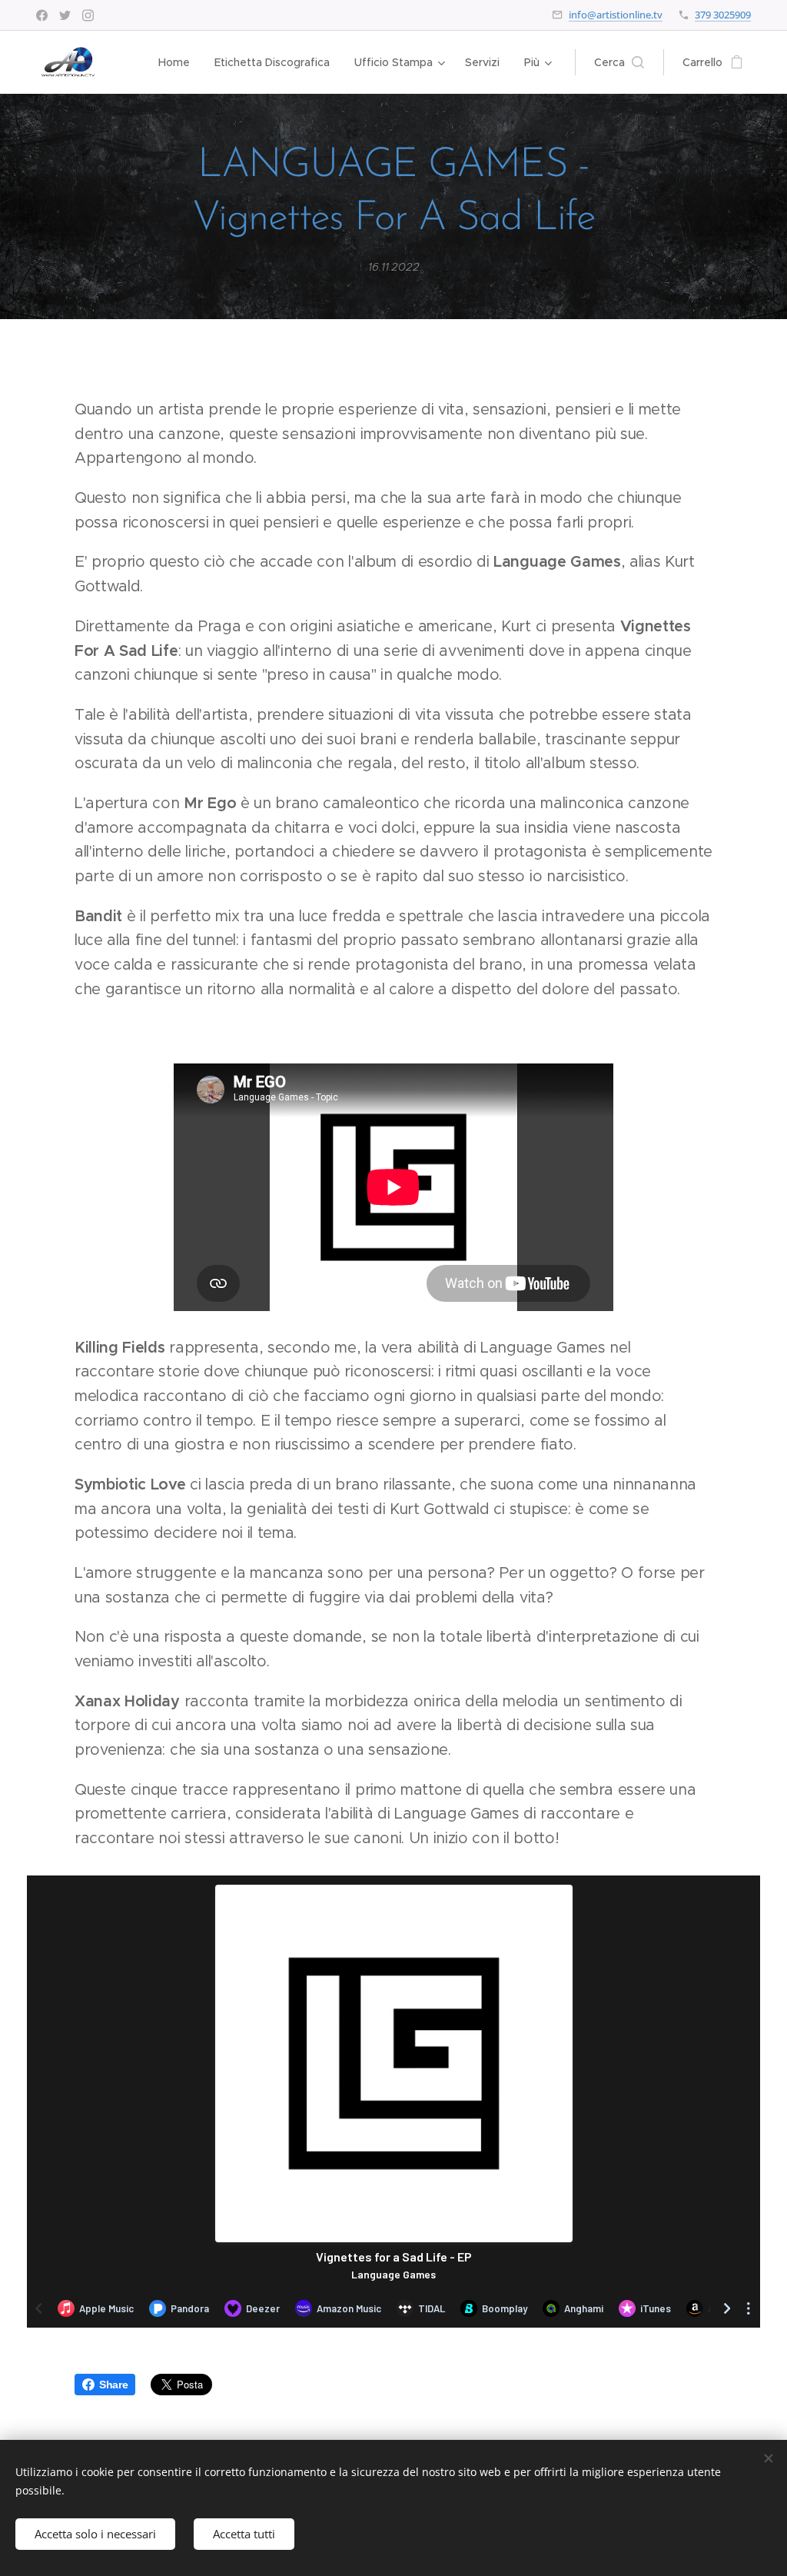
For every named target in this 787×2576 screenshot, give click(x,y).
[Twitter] (65, 15)
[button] (619, 62)
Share (113, 2385)
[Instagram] (88, 15)
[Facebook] (42, 15)
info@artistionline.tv (616, 15)
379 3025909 (723, 15)
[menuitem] (178, 62)
